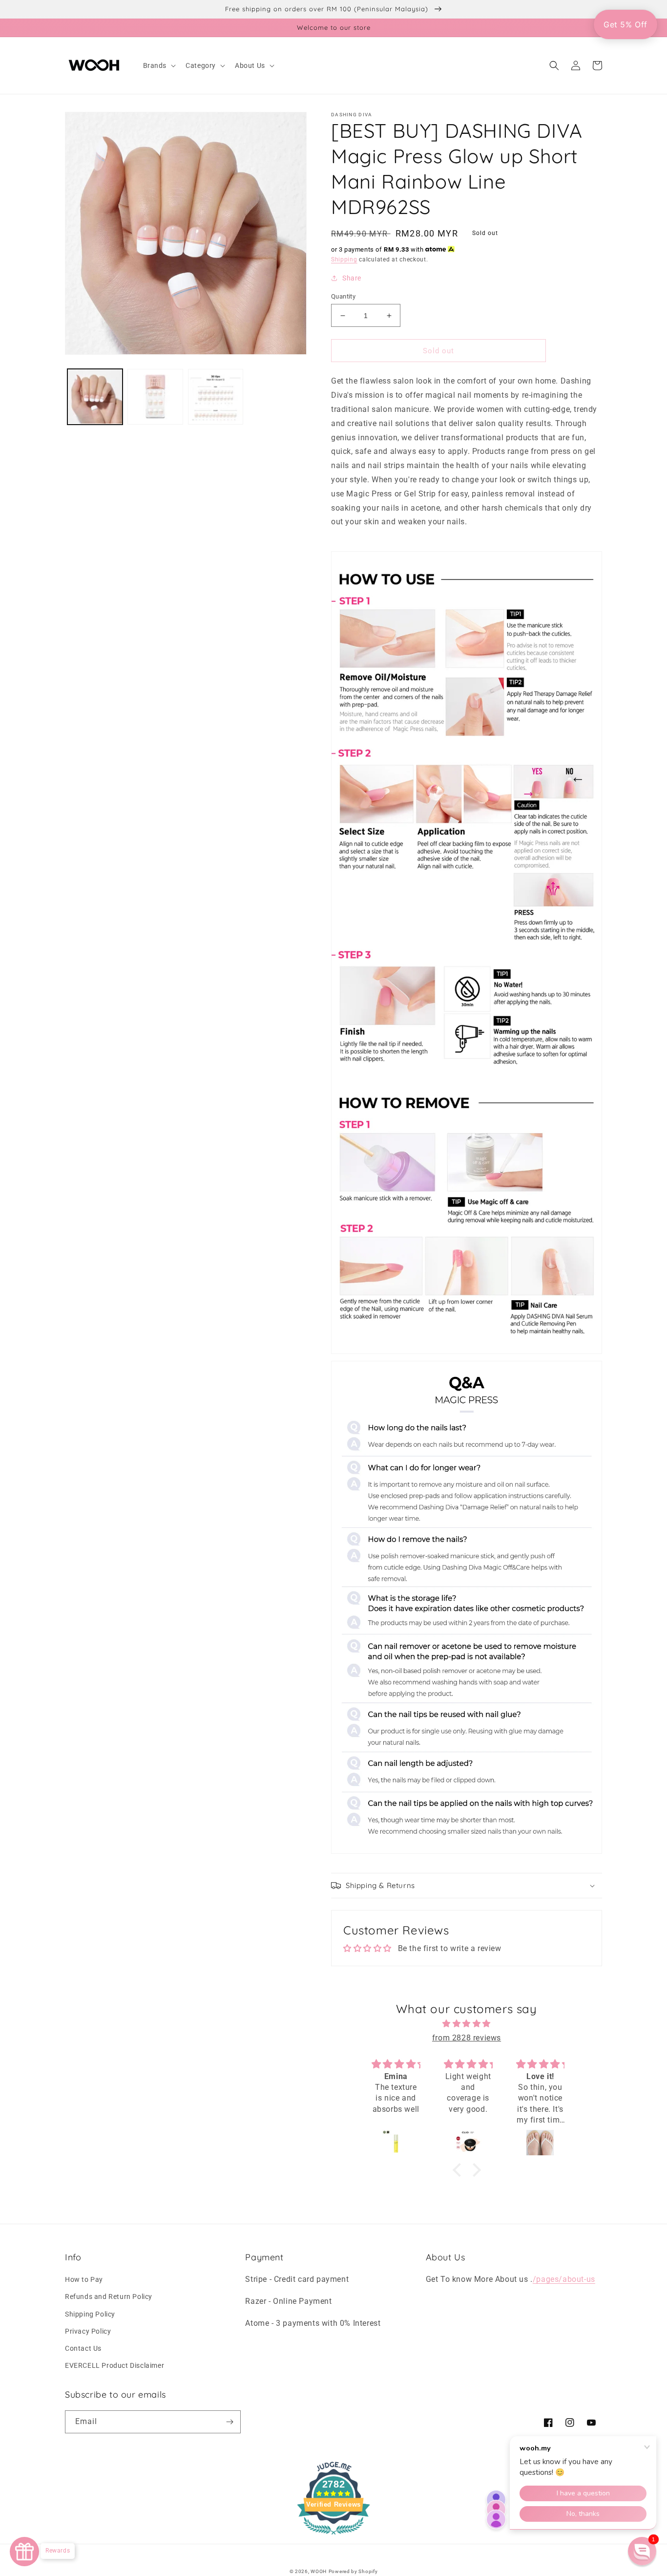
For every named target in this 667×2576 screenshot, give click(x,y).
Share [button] (352, 278)
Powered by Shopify (353, 2571)
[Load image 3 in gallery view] (216, 397)
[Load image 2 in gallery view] (155, 397)
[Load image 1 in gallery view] (95, 397)
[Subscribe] (229, 2422)
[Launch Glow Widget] (24, 2552)
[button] (159, 65)
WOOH (319, 2571)
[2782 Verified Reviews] (333, 2536)
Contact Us (83, 2348)
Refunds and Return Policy (109, 2297)
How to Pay (84, 2279)
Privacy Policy (88, 2331)
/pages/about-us (564, 2279)
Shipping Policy (90, 2314)
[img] (467, 2024)
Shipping (344, 259)
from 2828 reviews (467, 2038)
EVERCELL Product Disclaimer (115, 2365)
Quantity (343, 296)
